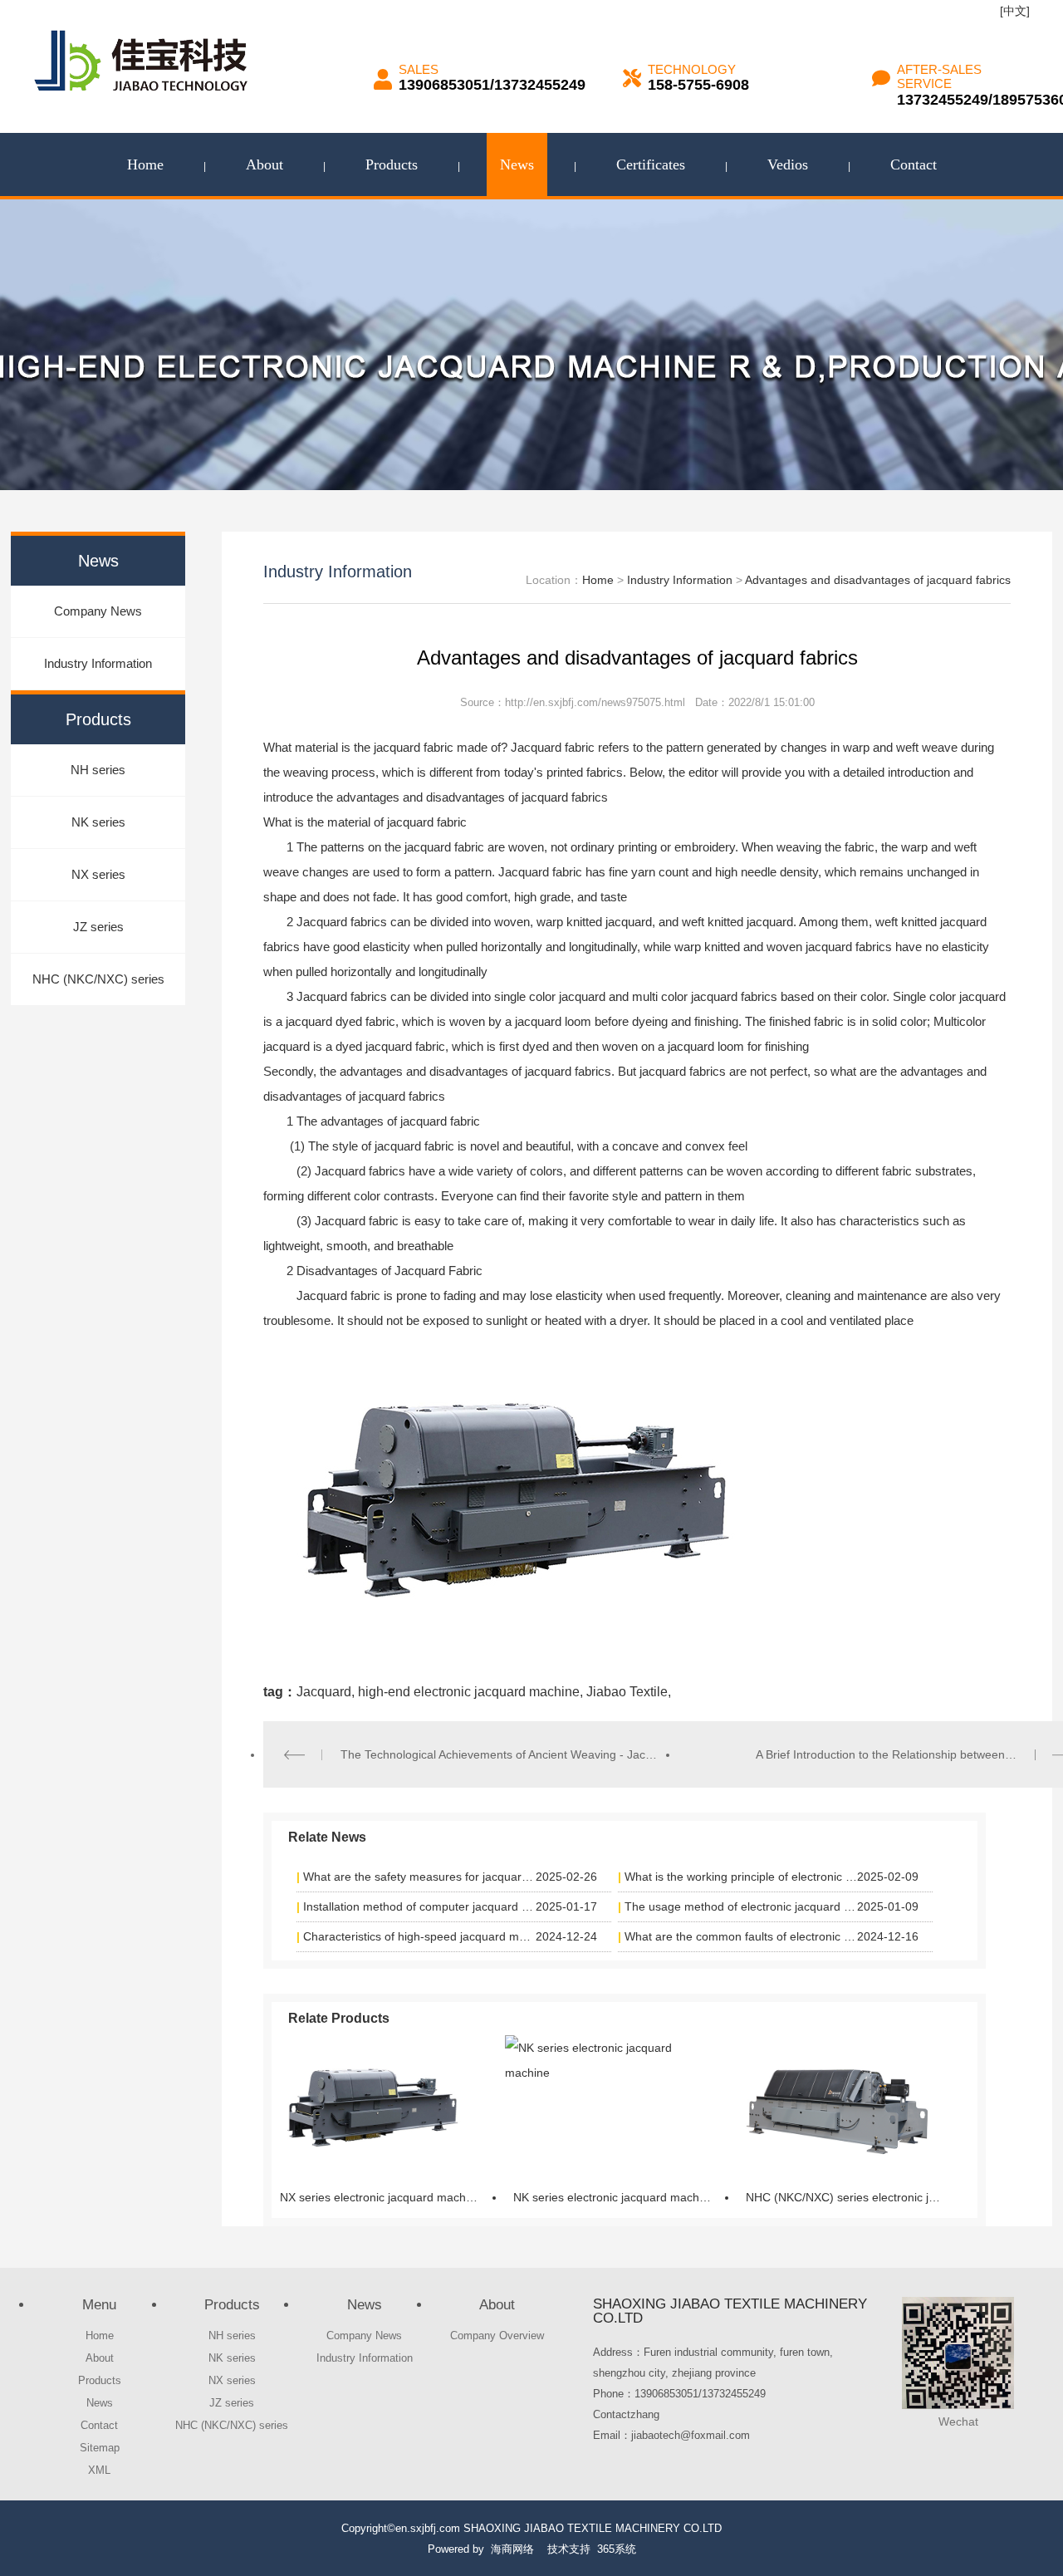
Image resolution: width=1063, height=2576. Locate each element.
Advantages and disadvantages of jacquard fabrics (878, 580)
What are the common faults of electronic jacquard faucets (741, 1936)
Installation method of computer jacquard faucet (420, 1906)
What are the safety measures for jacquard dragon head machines (420, 1877)
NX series (98, 874)
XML (99, 2470)
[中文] (1015, 11)
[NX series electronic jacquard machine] (371, 2106)
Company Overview (497, 2336)
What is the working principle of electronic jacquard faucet (741, 1877)
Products (392, 164)
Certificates (651, 164)
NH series (98, 770)
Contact (914, 164)
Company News (98, 611)
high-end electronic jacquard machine (467, 1692)
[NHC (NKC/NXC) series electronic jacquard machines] (837, 2106)
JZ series (98, 927)
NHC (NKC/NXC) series (98, 979)
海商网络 (512, 2549)
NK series (98, 822)
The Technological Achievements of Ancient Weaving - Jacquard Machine (499, 1754)
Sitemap (100, 2448)
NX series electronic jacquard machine (381, 2197)
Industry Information (98, 663)
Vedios (788, 164)
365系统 (617, 2549)
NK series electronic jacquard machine (614, 2197)
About (265, 164)
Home (145, 164)
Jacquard (324, 1692)
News (517, 164)
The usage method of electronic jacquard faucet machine (741, 1906)
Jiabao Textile (625, 1692)
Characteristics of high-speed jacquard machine (420, 1936)
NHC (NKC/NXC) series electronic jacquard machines (850, 2197)
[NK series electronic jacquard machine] (605, 2106)
